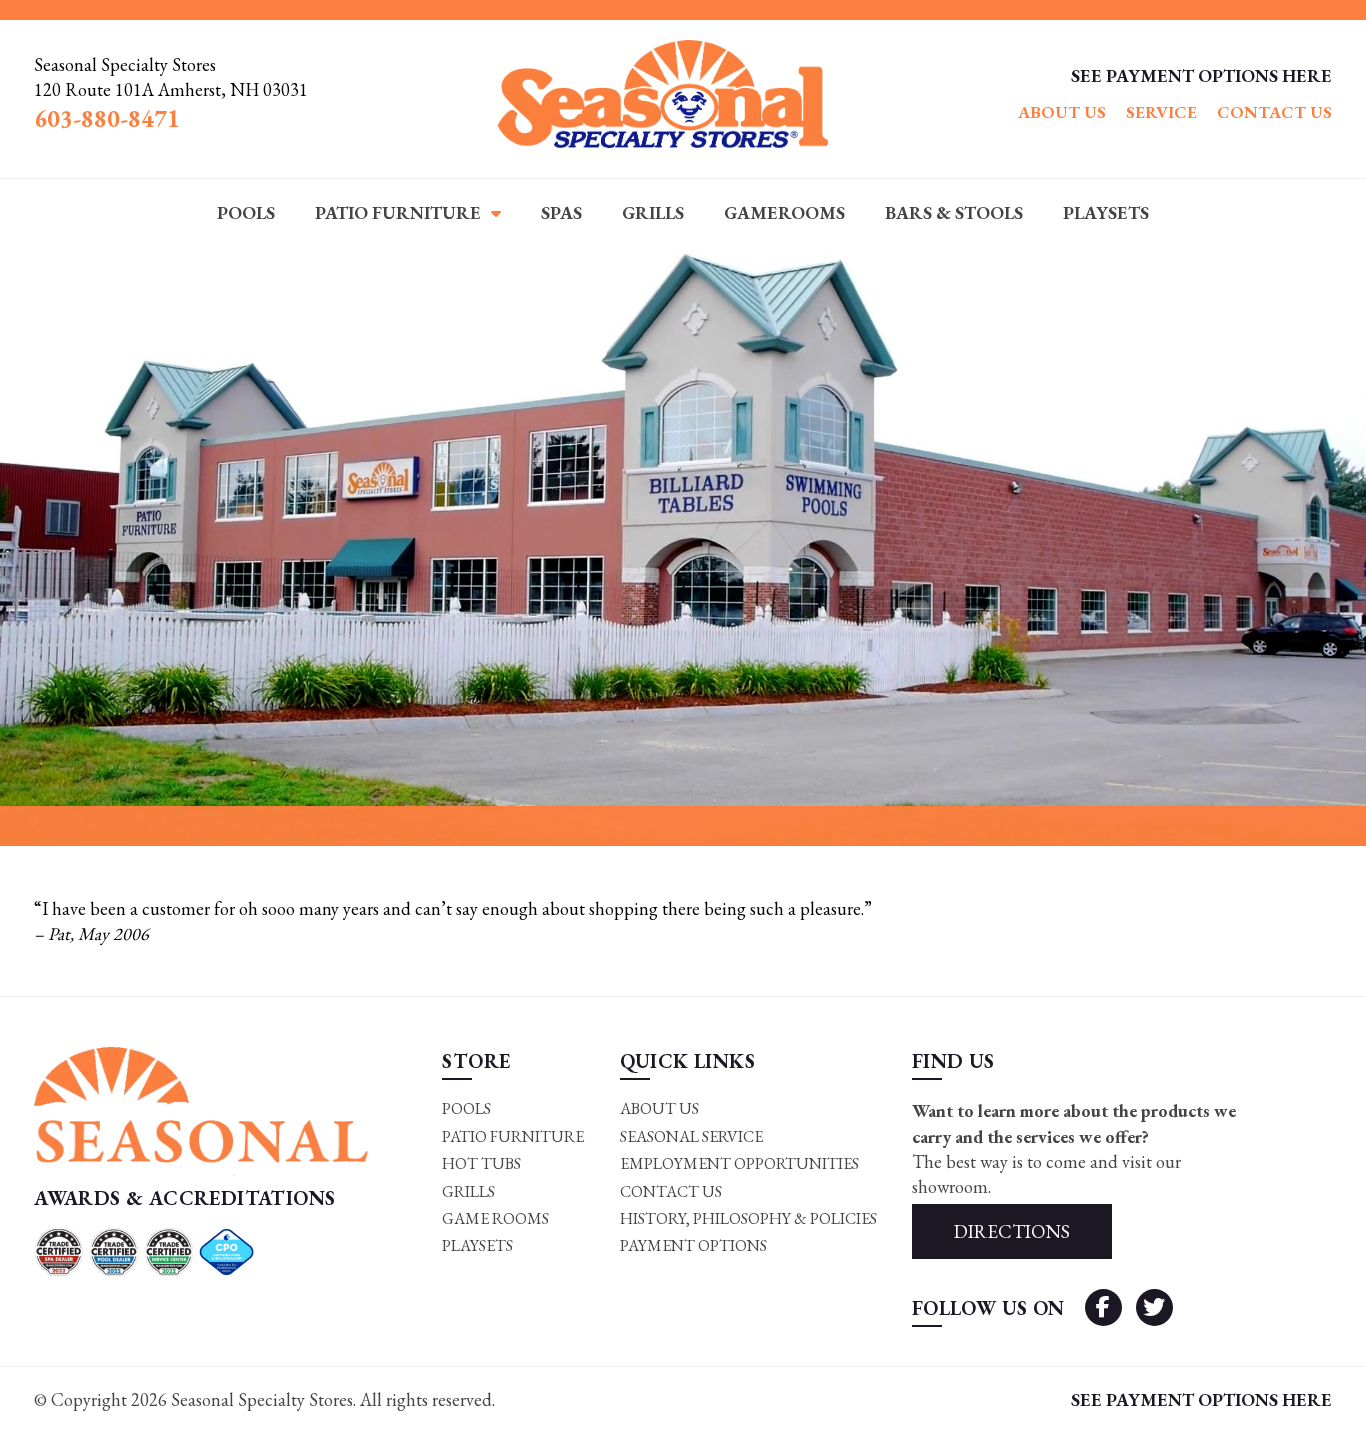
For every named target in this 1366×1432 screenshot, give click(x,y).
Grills (653, 212)
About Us (1062, 112)
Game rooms (495, 1218)
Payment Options (693, 1245)
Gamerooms (784, 212)
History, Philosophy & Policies (748, 1218)
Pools (246, 212)
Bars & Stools (954, 212)
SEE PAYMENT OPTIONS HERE (1201, 75)
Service (1161, 112)
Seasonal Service (691, 1136)
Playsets (1106, 212)
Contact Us (1274, 112)
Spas (561, 212)
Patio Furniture (398, 212)
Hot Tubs (481, 1163)
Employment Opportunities (739, 1163)
